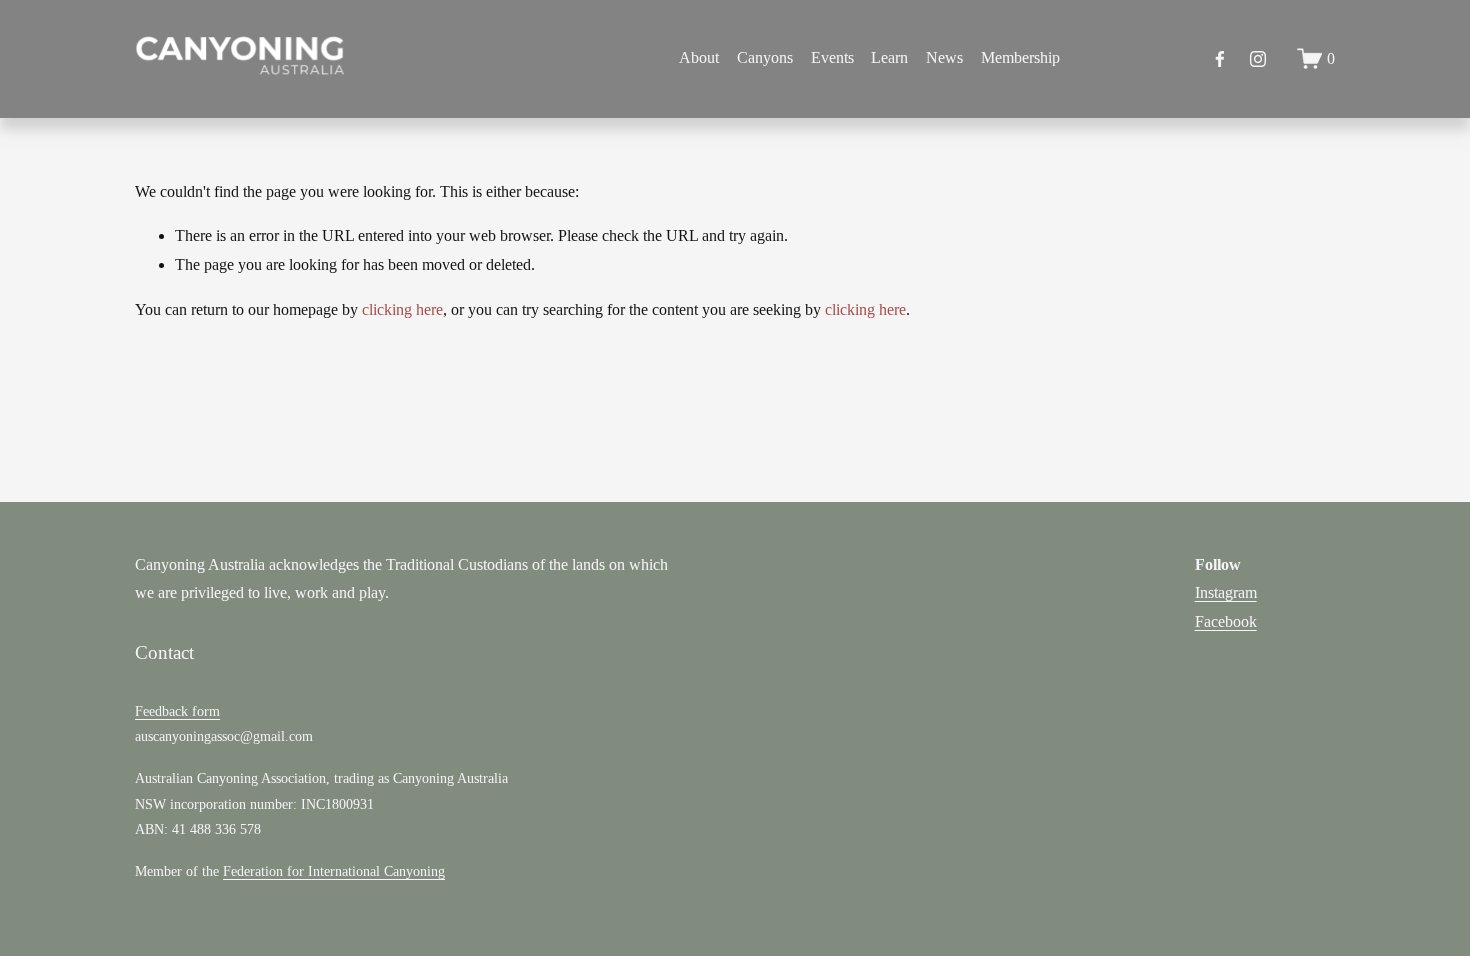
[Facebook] (1220, 59)
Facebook (1226, 621)
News (944, 57)
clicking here (402, 309)
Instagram (1226, 592)
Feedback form (177, 711)
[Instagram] (1258, 59)
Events (832, 57)
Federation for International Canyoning (334, 871)
